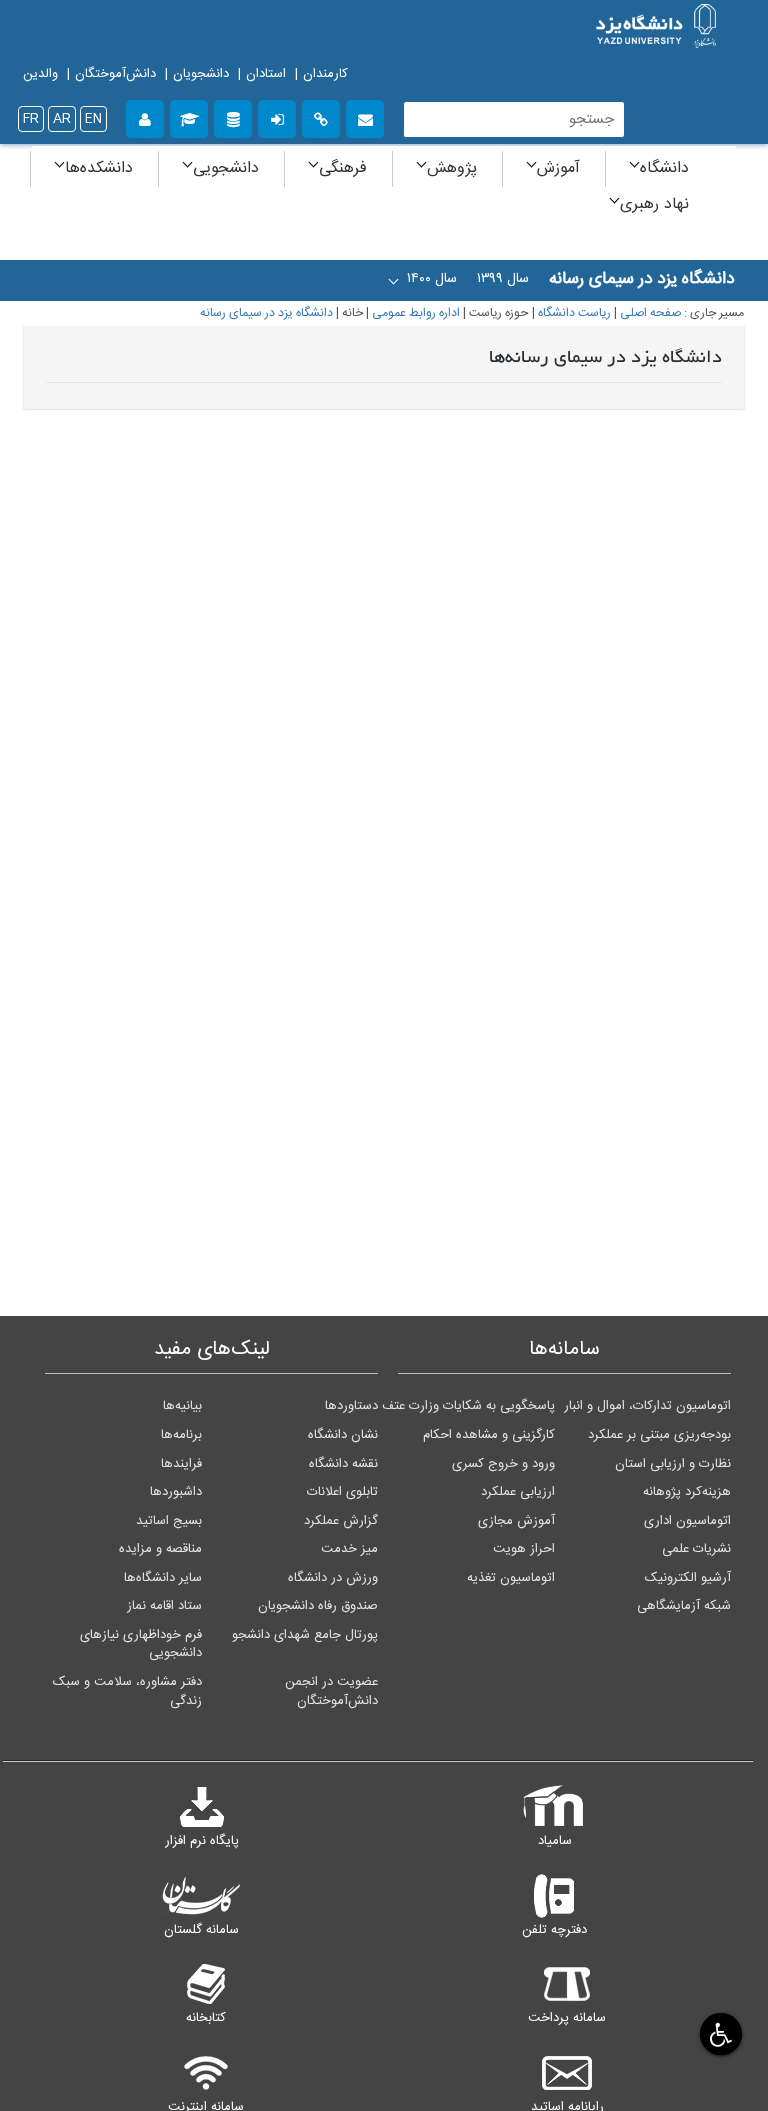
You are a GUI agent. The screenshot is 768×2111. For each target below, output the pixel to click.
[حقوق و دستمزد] (233, 116)
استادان (266, 74)
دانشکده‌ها (99, 168)
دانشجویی (226, 168)
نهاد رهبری (654, 204)
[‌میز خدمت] (145, 116)
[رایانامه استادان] (365, 116)
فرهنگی (343, 168)
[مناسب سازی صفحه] (718, 2033)
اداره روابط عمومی (416, 313)
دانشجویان (201, 74)
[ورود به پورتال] (277, 116)
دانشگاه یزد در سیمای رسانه (266, 313)
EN (93, 119)
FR (31, 119)
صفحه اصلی (650, 313)
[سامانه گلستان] (189, 116)
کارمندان (325, 74)
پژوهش (452, 168)
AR (62, 119)
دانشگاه (664, 168)
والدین (40, 74)
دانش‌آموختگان (115, 74)
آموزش (558, 168)
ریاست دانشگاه (574, 313)
